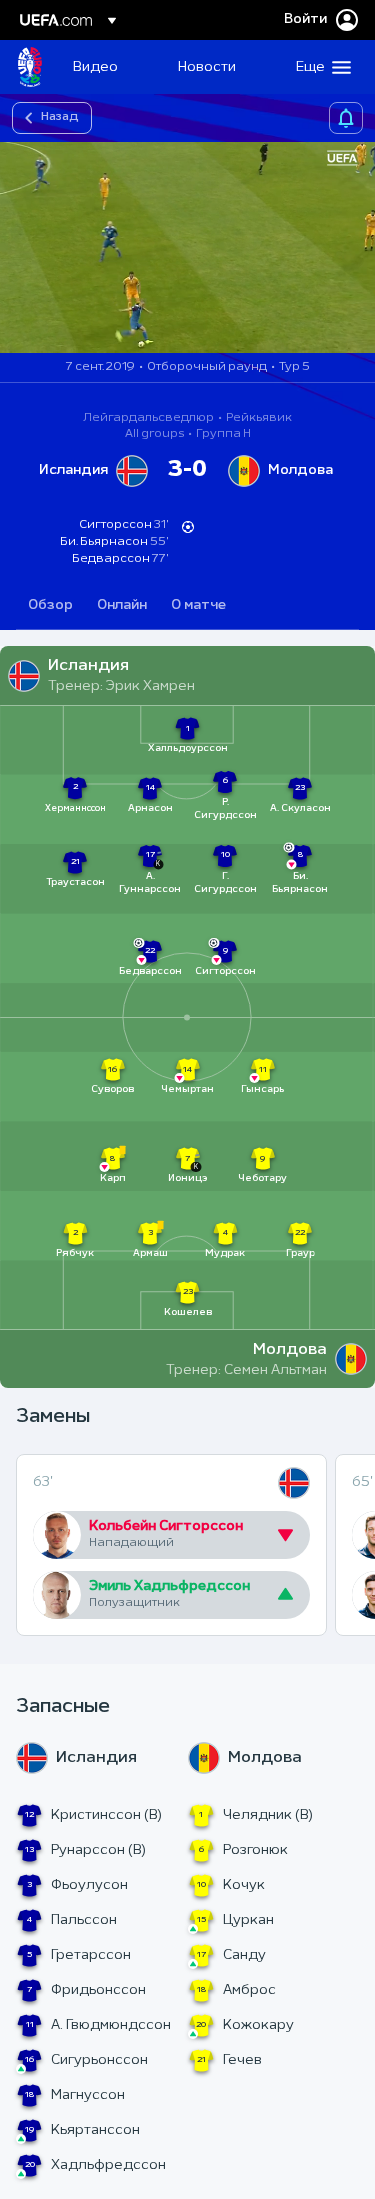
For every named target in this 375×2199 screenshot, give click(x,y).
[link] (95, 67)
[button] (319, 67)
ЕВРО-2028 (30, 67)
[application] (187, 247)
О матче (198, 605)
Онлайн (122, 605)
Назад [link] (60, 117)
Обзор (50, 605)
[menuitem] (108, 67)
